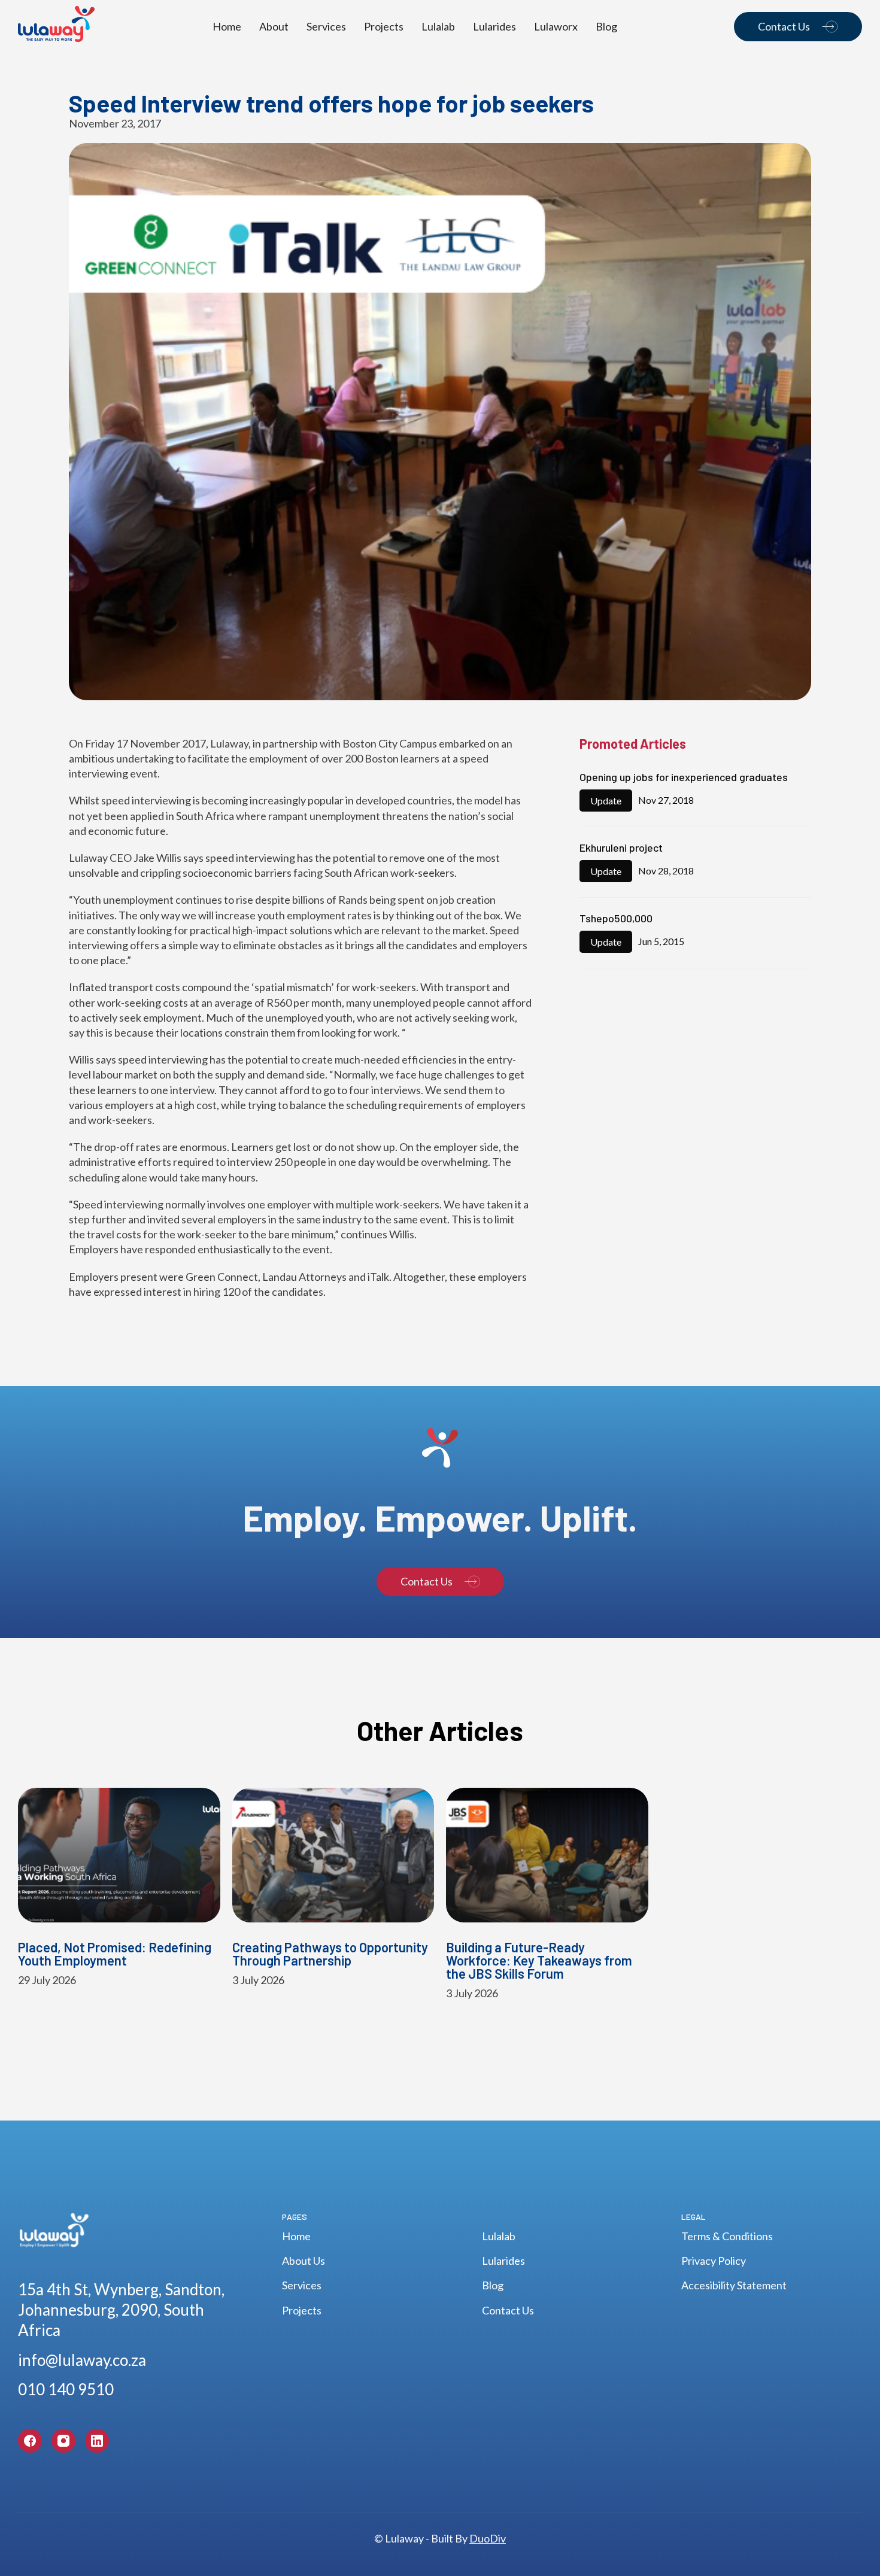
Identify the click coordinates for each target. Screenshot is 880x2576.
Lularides (494, 26)
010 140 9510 (66, 2389)
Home (227, 26)
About (274, 26)
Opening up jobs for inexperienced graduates (684, 777)
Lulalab (438, 26)
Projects (384, 26)
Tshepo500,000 (616, 919)
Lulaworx (556, 26)
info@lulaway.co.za (82, 2360)
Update (606, 801)
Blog (606, 26)
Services (326, 26)
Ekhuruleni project (621, 848)
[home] (57, 27)
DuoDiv (488, 2538)
